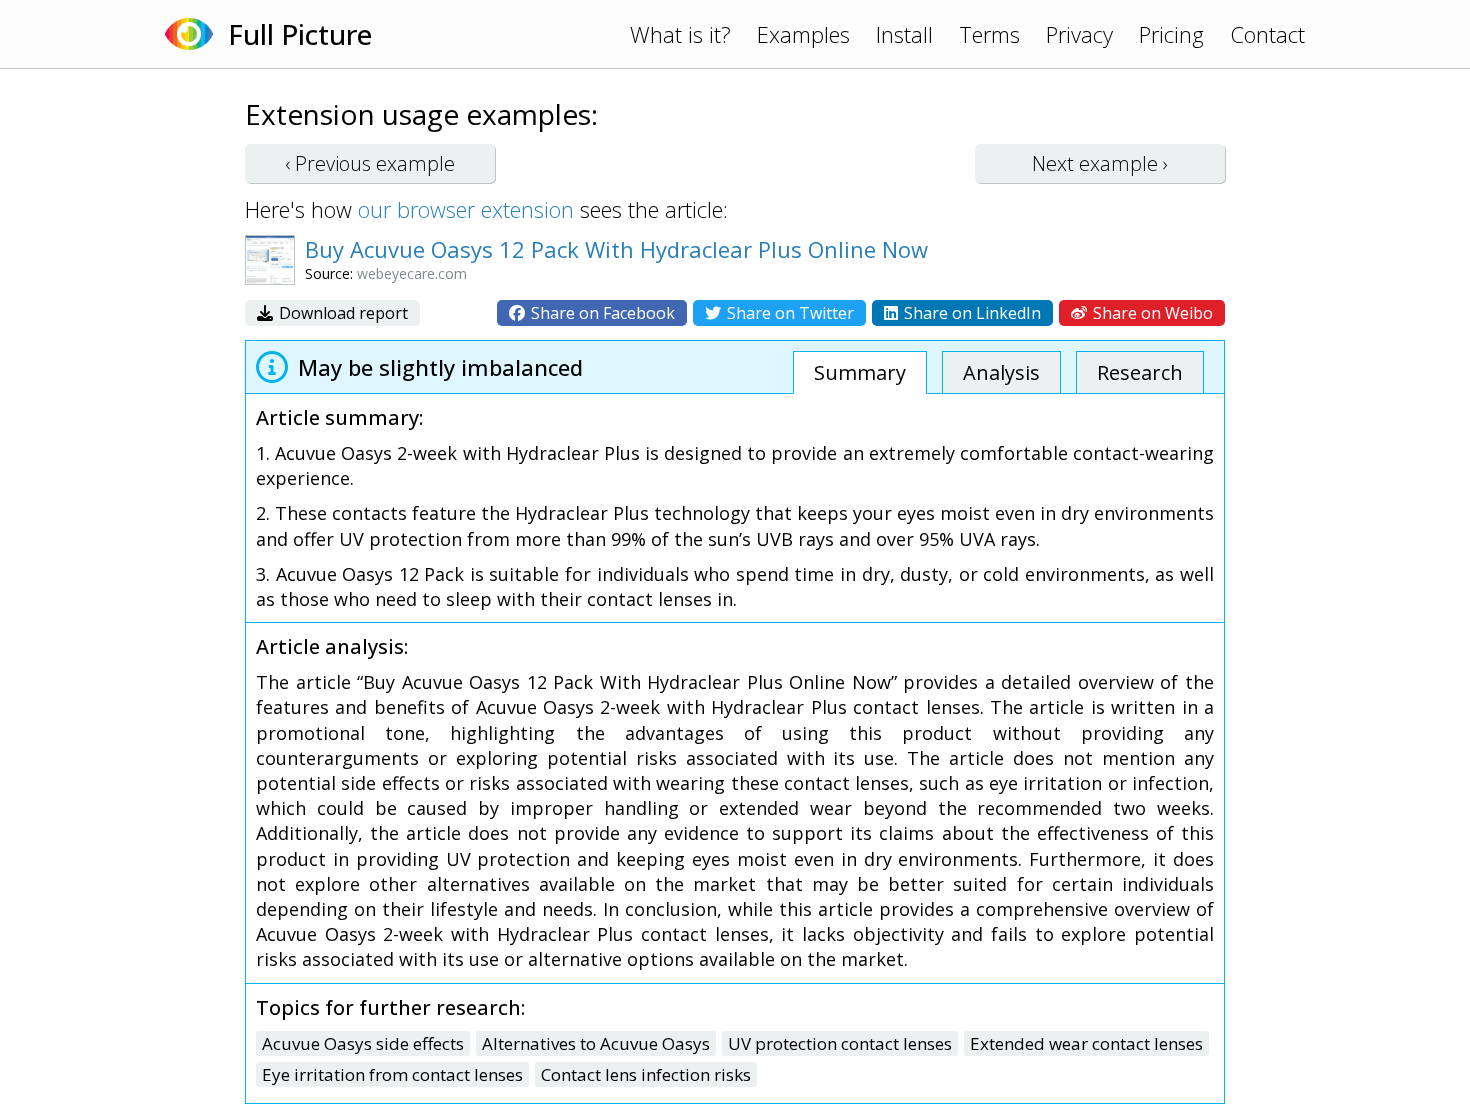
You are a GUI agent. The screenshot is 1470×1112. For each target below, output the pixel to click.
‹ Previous (370, 163)
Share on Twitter (788, 313)
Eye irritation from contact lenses (392, 1074)
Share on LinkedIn (970, 313)
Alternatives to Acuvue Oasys (596, 1043)
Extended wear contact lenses (1086, 1043)
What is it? (680, 34)
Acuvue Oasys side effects (363, 1043)
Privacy (1079, 34)
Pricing (1171, 34)
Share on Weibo (1151, 313)
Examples (803, 34)
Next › (1100, 163)
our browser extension (466, 209)
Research (1140, 372)
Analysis (1001, 372)
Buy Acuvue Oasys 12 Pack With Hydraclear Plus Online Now (616, 249)
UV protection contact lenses (840, 1043)
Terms (989, 34)
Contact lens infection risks (646, 1074)
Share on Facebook (601, 313)
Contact (1267, 34)
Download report (341, 313)
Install (904, 34)
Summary (860, 372)
